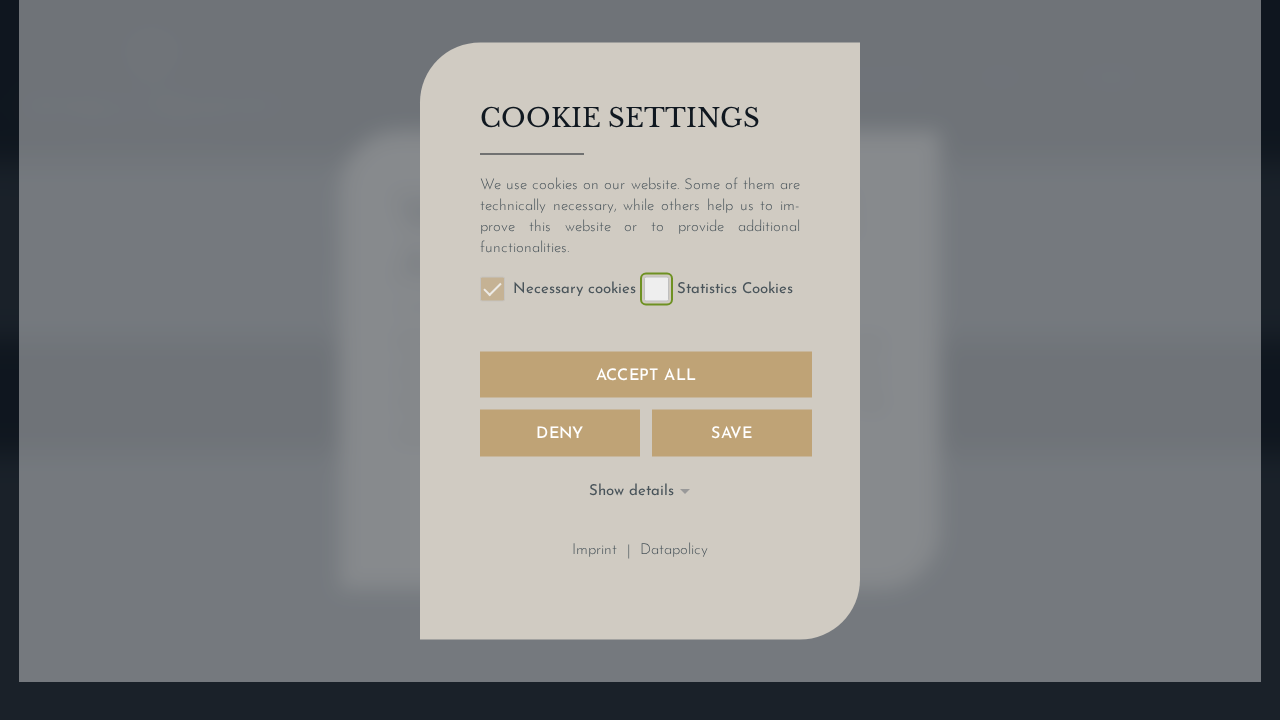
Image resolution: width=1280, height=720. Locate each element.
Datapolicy (674, 551)
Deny (560, 434)
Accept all (646, 376)
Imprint (594, 551)
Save (732, 434)
